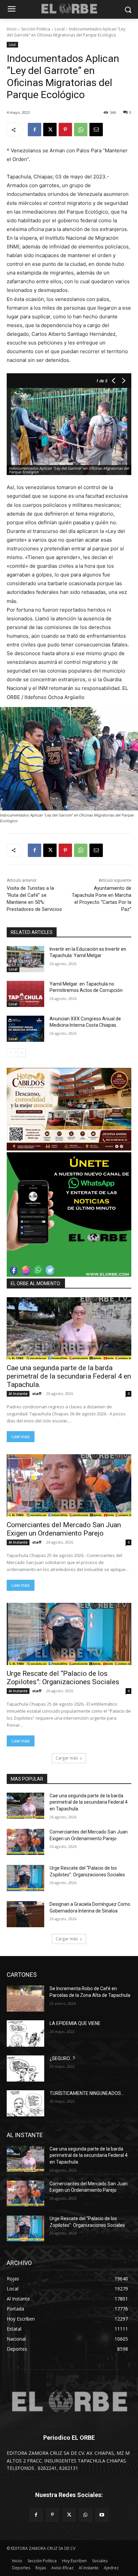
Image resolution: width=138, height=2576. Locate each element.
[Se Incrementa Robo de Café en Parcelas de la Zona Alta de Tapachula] (25, 1999)
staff (37, 1393)
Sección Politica (36, 29)
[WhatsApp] (81, 130)
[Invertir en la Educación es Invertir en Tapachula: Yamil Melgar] (25, 959)
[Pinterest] (65, 130)
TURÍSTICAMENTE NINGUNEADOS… (87, 2093)
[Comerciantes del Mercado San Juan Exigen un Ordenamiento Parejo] (69, 1485)
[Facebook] (34, 130)
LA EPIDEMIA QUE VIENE (75, 2023)
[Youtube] (102, 2515)
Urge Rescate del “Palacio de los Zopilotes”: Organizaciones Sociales (63, 1678)
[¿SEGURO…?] (25, 2068)
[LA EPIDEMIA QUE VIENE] (25, 2033)
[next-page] (22, 1053)
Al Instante (18, 1394)
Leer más (21, 1437)
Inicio (12, 29)
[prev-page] (11, 1053)
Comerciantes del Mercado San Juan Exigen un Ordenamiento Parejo (64, 1529)
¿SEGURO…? (62, 2058)
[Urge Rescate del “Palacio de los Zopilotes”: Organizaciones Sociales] (69, 1634)
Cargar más (67, 1758)
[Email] (96, 130)
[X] (50, 130)
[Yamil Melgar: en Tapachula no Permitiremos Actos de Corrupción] (25, 994)
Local (60, 29)
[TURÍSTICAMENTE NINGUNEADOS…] (25, 2103)
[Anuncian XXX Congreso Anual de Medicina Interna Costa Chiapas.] (25, 1029)
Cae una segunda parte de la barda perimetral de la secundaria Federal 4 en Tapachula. (69, 1376)
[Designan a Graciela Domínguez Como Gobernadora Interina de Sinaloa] (25, 1914)
